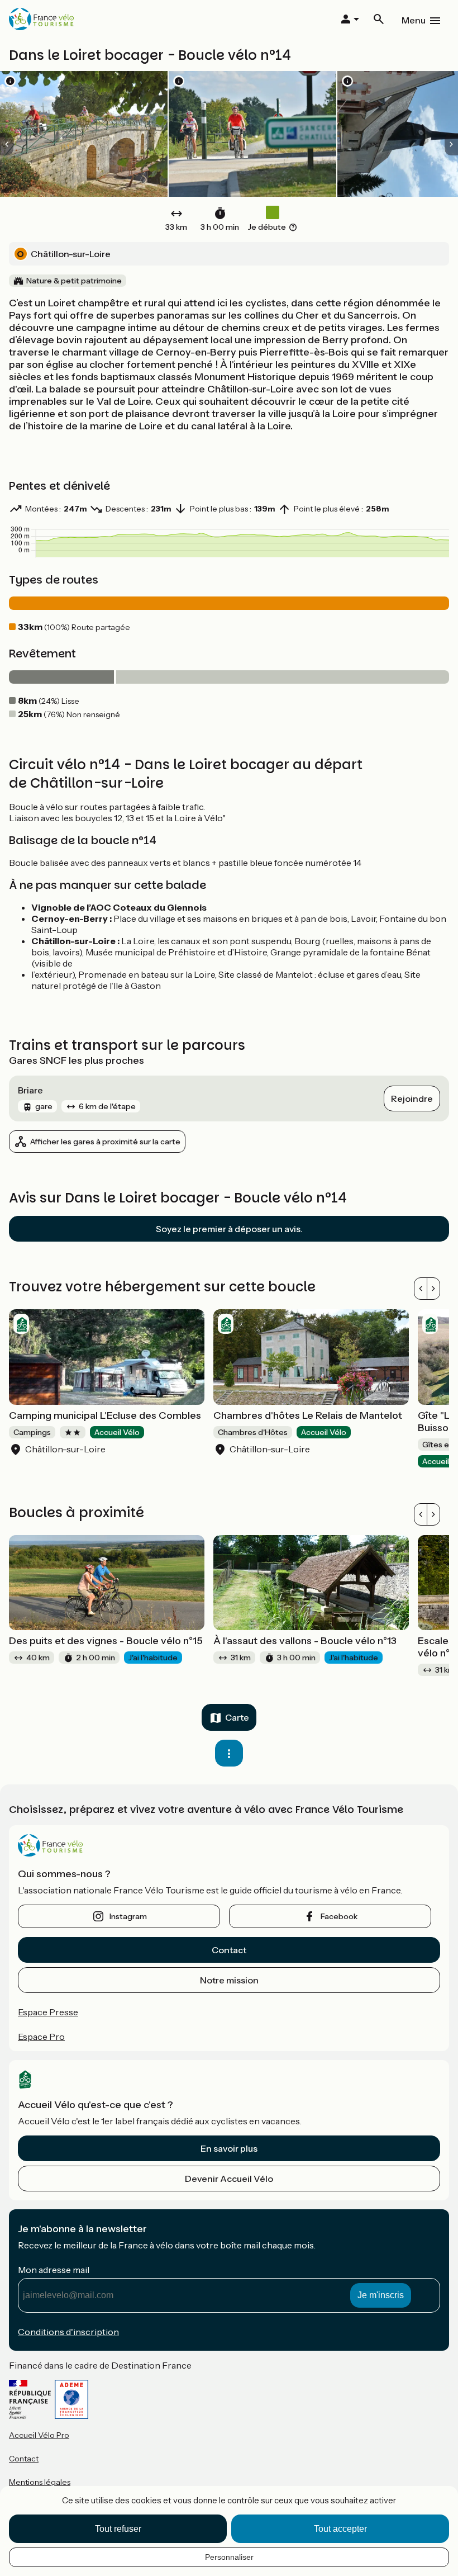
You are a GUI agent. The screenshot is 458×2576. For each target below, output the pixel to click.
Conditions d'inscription (68, 2332)
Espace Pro (41, 2037)
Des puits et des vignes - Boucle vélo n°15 (106, 1641)
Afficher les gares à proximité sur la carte (105, 1142)
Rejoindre (412, 1098)
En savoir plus (229, 2148)
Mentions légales (40, 2482)
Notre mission (229, 1980)
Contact (229, 1950)
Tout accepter (340, 2529)
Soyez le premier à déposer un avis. (229, 1229)
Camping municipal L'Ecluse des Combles (105, 1415)
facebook (339, 1916)
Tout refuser (118, 2529)
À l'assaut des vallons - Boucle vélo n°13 (305, 1641)
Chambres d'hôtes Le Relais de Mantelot (308, 1415)
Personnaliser (229, 2557)
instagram (128, 1916)
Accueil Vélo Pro (39, 2435)
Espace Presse (48, 2012)
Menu (414, 20)
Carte (237, 1717)
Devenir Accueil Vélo (229, 2179)
